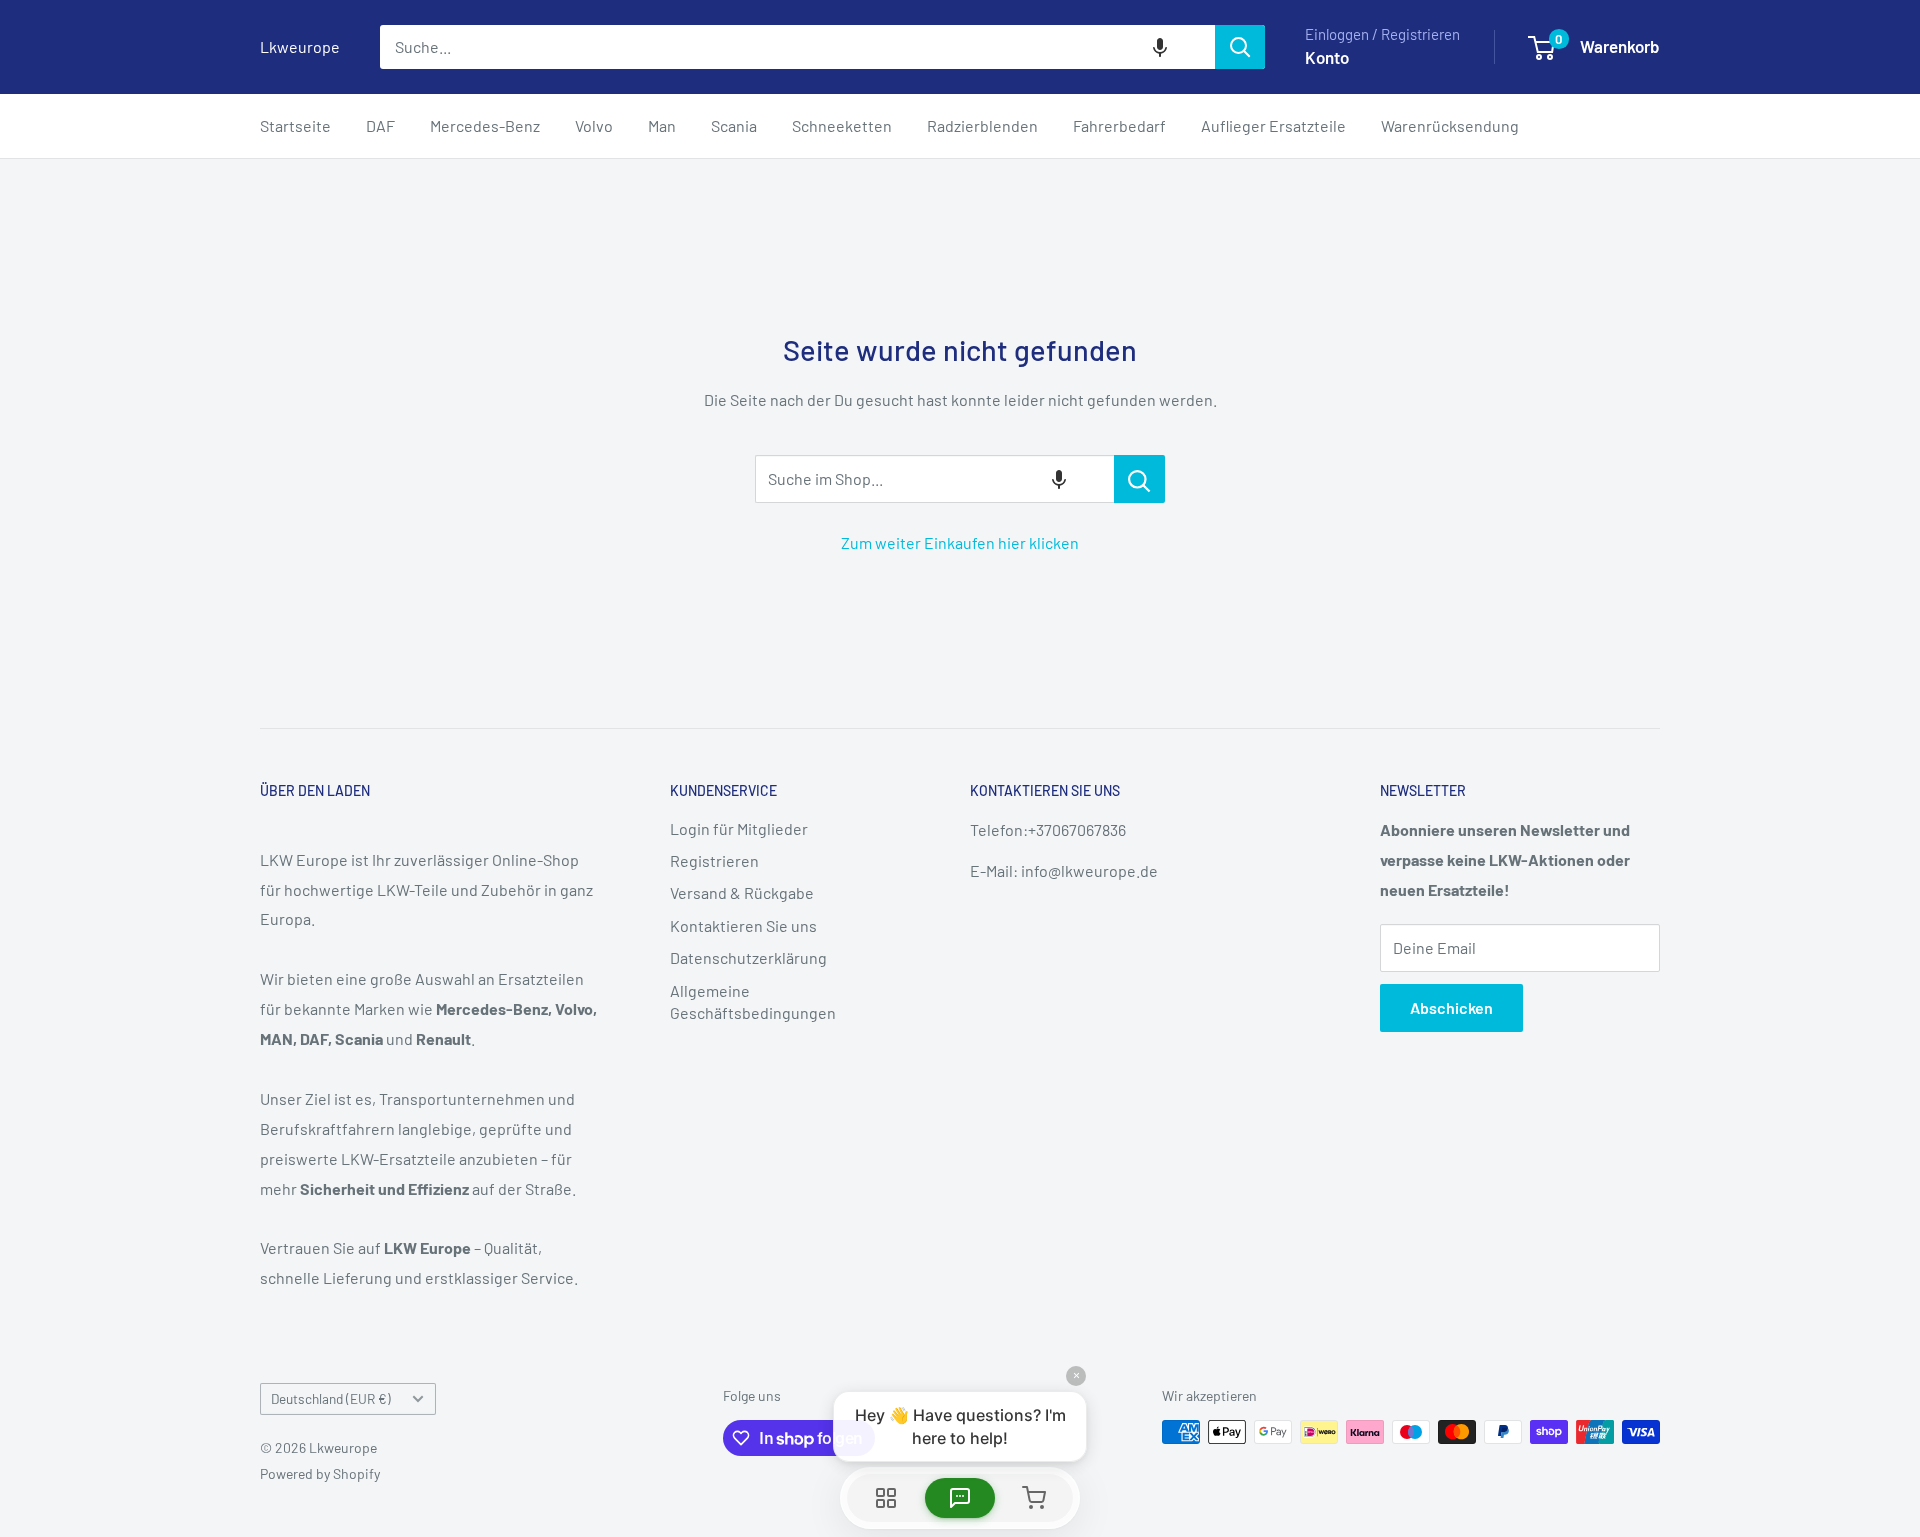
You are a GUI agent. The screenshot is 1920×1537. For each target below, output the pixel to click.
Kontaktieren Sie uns (743, 925)
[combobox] (797, 47)
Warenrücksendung (1450, 125)
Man (662, 125)
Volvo (594, 125)
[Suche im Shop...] (1139, 479)
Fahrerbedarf (1119, 125)
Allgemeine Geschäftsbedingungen (753, 1001)
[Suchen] (1240, 47)
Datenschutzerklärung (748, 957)
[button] (1160, 47)
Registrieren (714, 860)
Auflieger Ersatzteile (1273, 125)
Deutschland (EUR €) (331, 1398)
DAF (380, 125)
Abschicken (1451, 1007)
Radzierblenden (982, 125)
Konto (1327, 57)
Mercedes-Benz (485, 125)
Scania (734, 125)
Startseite (295, 125)
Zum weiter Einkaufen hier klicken (960, 542)
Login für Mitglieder (739, 828)
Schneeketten (842, 125)
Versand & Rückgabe (742, 892)
